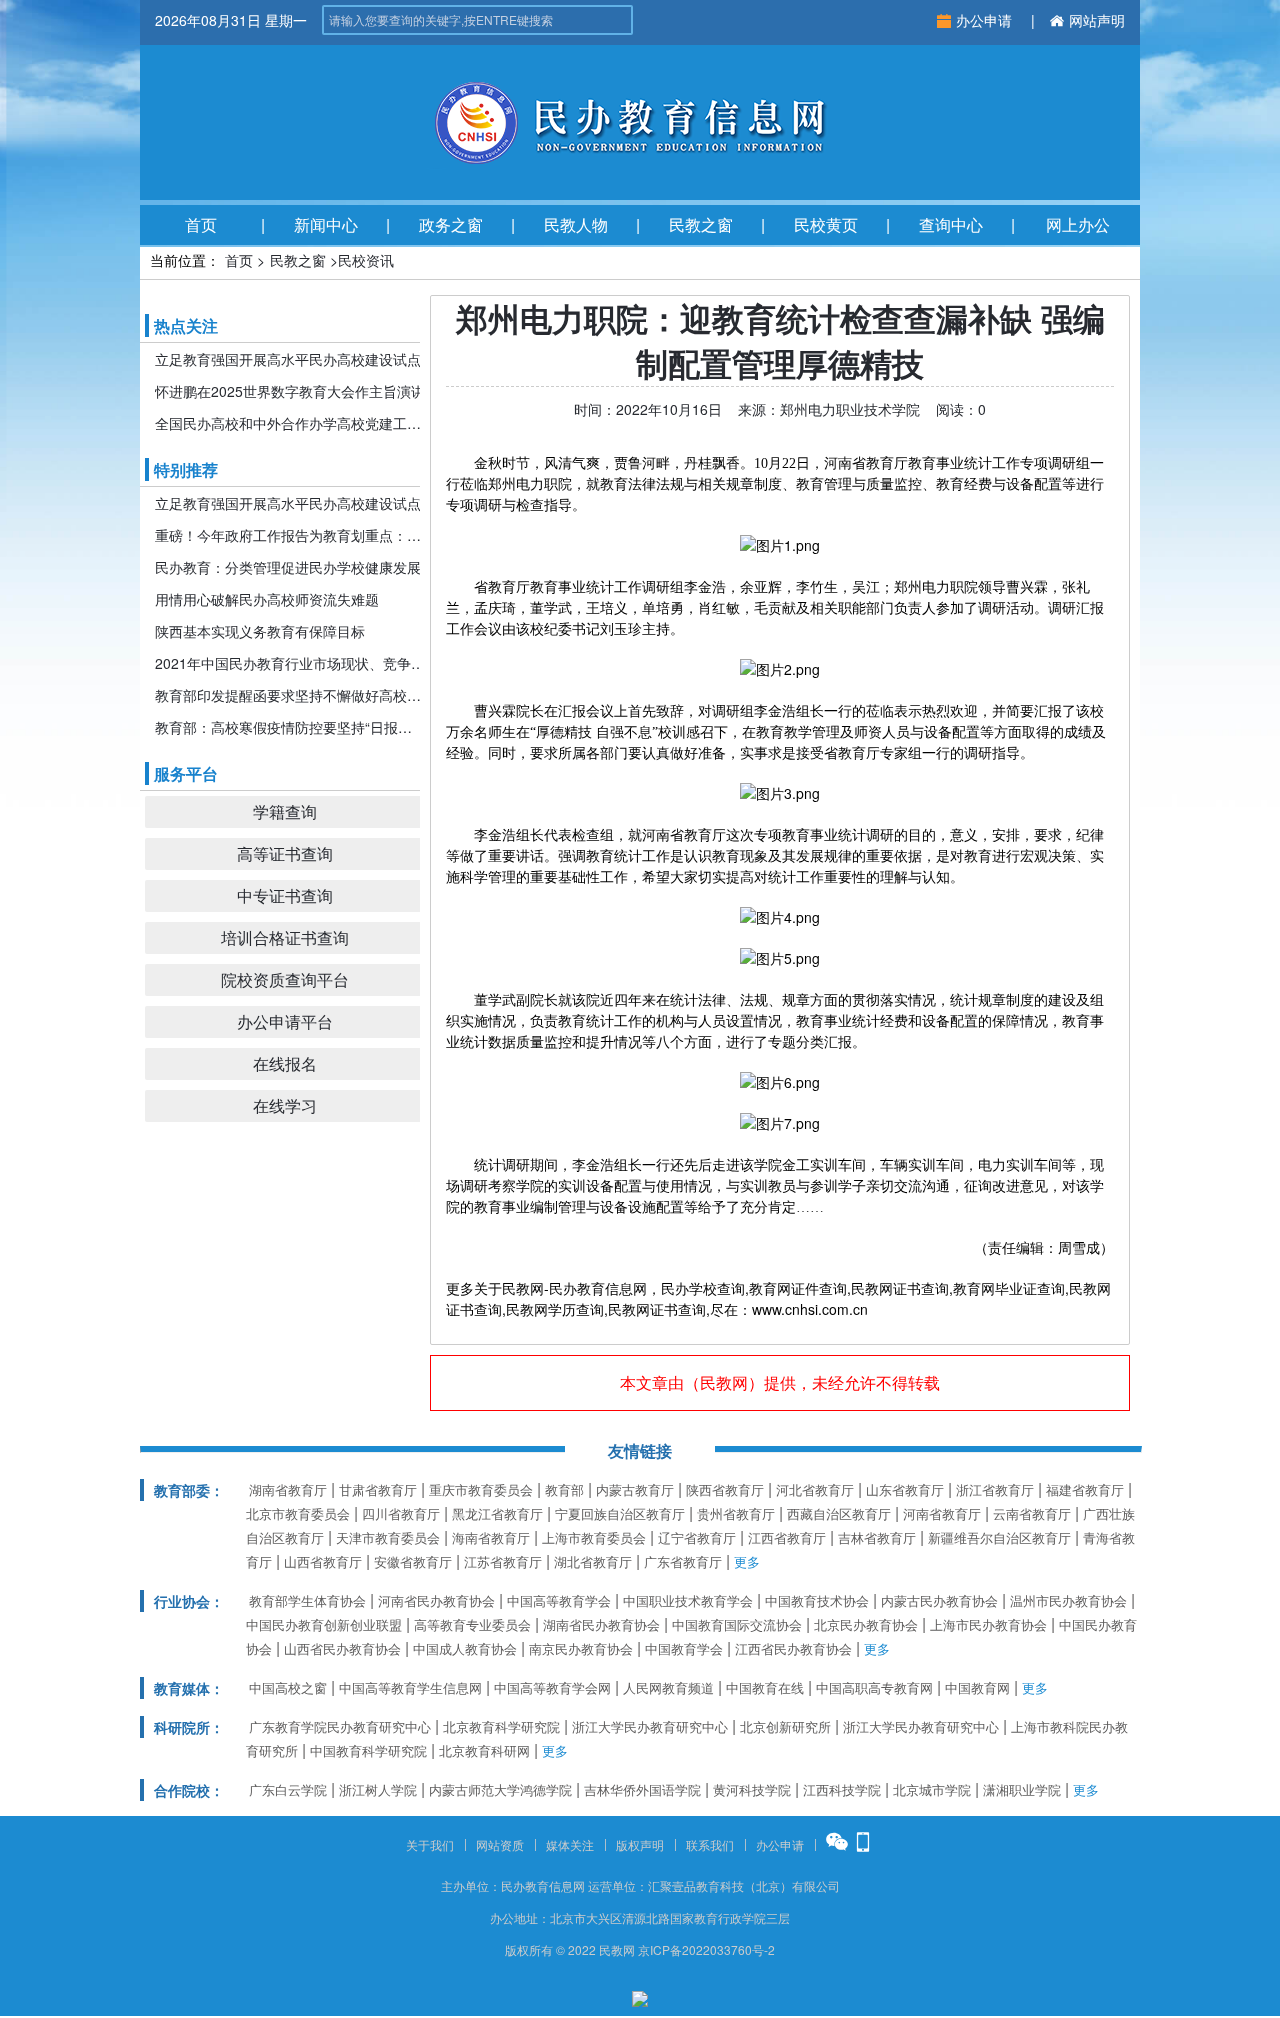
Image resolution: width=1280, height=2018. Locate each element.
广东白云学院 (288, 1789)
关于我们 (430, 1844)
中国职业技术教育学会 (688, 1600)
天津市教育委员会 (388, 1537)
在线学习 (285, 1105)
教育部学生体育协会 (307, 1600)
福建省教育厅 (1085, 1489)
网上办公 (1078, 224)
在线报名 (285, 1063)
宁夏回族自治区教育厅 (620, 1513)
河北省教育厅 (815, 1489)
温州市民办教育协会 (1068, 1600)
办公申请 (986, 20)
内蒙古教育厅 (635, 1489)
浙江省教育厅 (995, 1489)
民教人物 (576, 224)
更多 (747, 1561)
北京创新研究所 (785, 1726)
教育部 (564, 1489)
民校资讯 (366, 260)
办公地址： (520, 1917)
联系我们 (710, 1844)
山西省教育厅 (323, 1561)
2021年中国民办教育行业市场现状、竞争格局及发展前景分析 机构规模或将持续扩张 (290, 663)
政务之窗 (451, 224)
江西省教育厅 (787, 1537)
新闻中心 (326, 224)
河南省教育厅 (942, 1513)
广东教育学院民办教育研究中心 (340, 1726)
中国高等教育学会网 (552, 1687)
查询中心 (951, 224)
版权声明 (640, 1844)
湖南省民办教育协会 (601, 1624)
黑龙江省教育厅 (497, 1513)
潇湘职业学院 (1022, 1789)
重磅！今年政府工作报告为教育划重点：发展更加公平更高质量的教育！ (290, 535)
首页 (201, 224)
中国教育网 (977, 1687)
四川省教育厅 (401, 1513)
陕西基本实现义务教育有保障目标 (260, 631)
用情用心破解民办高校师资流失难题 (267, 599)
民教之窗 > (304, 260)
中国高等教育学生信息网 (410, 1687)
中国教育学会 (684, 1648)
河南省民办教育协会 (436, 1600)
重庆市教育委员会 (481, 1489)
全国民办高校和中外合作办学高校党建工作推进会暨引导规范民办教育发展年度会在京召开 (290, 423)
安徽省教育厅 (413, 1561)
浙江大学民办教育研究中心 (650, 1726)
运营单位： (618, 1885)
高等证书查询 (285, 853)
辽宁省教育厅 (697, 1537)
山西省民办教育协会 (342, 1648)
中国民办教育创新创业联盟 (324, 1624)
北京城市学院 (932, 1789)
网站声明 (1097, 20)
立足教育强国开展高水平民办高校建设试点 (288, 359)
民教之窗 (701, 224)
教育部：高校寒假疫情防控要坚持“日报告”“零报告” (290, 727)
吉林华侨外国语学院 (642, 1789)
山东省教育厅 (905, 1489)
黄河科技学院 (752, 1789)
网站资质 (500, 1844)
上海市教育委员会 (594, 1537)
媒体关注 (570, 1844)
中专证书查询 (285, 895)
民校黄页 (826, 224)
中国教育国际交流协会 (737, 1624)
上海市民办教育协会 (988, 1624)
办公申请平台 (285, 1021)
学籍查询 (285, 811)
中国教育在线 (765, 1687)
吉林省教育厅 (877, 1537)
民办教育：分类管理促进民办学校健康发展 (288, 567)
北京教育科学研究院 (501, 1726)
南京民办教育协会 (581, 1648)
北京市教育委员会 (298, 1513)
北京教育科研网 (484, 1750)
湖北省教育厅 (593, 1561)
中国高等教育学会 (559, 1600)
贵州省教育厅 (736, 1513)
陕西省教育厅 (725, 1489)
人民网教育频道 (668, 1687)
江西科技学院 (842, 1789)
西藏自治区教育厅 (839, 1513)
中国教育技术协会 (817, 1600)
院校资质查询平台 (285, 979)
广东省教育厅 (683, 1561)
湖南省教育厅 (288, 1489)
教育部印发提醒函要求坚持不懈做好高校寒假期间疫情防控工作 (290, 695)
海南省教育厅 (491, 1537)
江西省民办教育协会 (793, 1648)
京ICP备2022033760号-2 (706, 1949)
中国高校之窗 (288, 1687)
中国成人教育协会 (465, 1648)
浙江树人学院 (378, 1789)
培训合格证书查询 (285, 937)
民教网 (724, 1382)
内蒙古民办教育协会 (939, 1600)
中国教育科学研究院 (368, 1750)
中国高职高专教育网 (874, 1687)
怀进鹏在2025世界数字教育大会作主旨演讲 (290, 391)
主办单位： (471, 1885)
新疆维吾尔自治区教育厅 (999, 1537)
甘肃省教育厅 (378, 1489)
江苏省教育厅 (503, 1561)
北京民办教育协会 (866, 1624)
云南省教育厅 (1032, 1513)
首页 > (245, 260)
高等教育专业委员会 (472, 1624)
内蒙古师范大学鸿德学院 (500, 1789)
